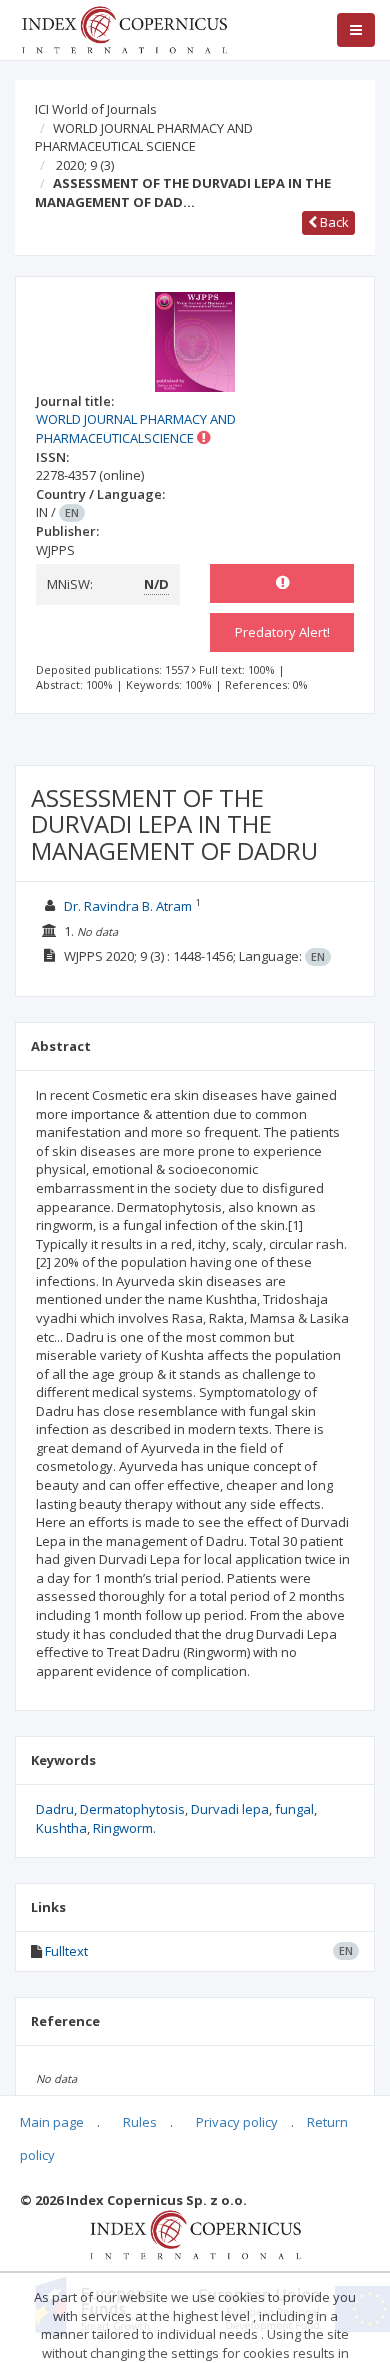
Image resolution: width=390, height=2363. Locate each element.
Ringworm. (124, 1828)
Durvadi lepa (230, 1809)
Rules (140, 2122)
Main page (52, 2122)
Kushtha (61, 1828)
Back (333, 222)
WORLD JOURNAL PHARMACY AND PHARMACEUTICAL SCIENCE (144, 137)
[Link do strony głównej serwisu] (124, 28)
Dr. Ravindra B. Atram (128, 906)
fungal (294, 1809)
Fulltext (66, 1951)
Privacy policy (237, 2122)
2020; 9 (85, 165)
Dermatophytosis (132, 1809)
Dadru (55, 1809)
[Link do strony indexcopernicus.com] (195, 2233)
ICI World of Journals (96, 109)
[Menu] (356, 30)
